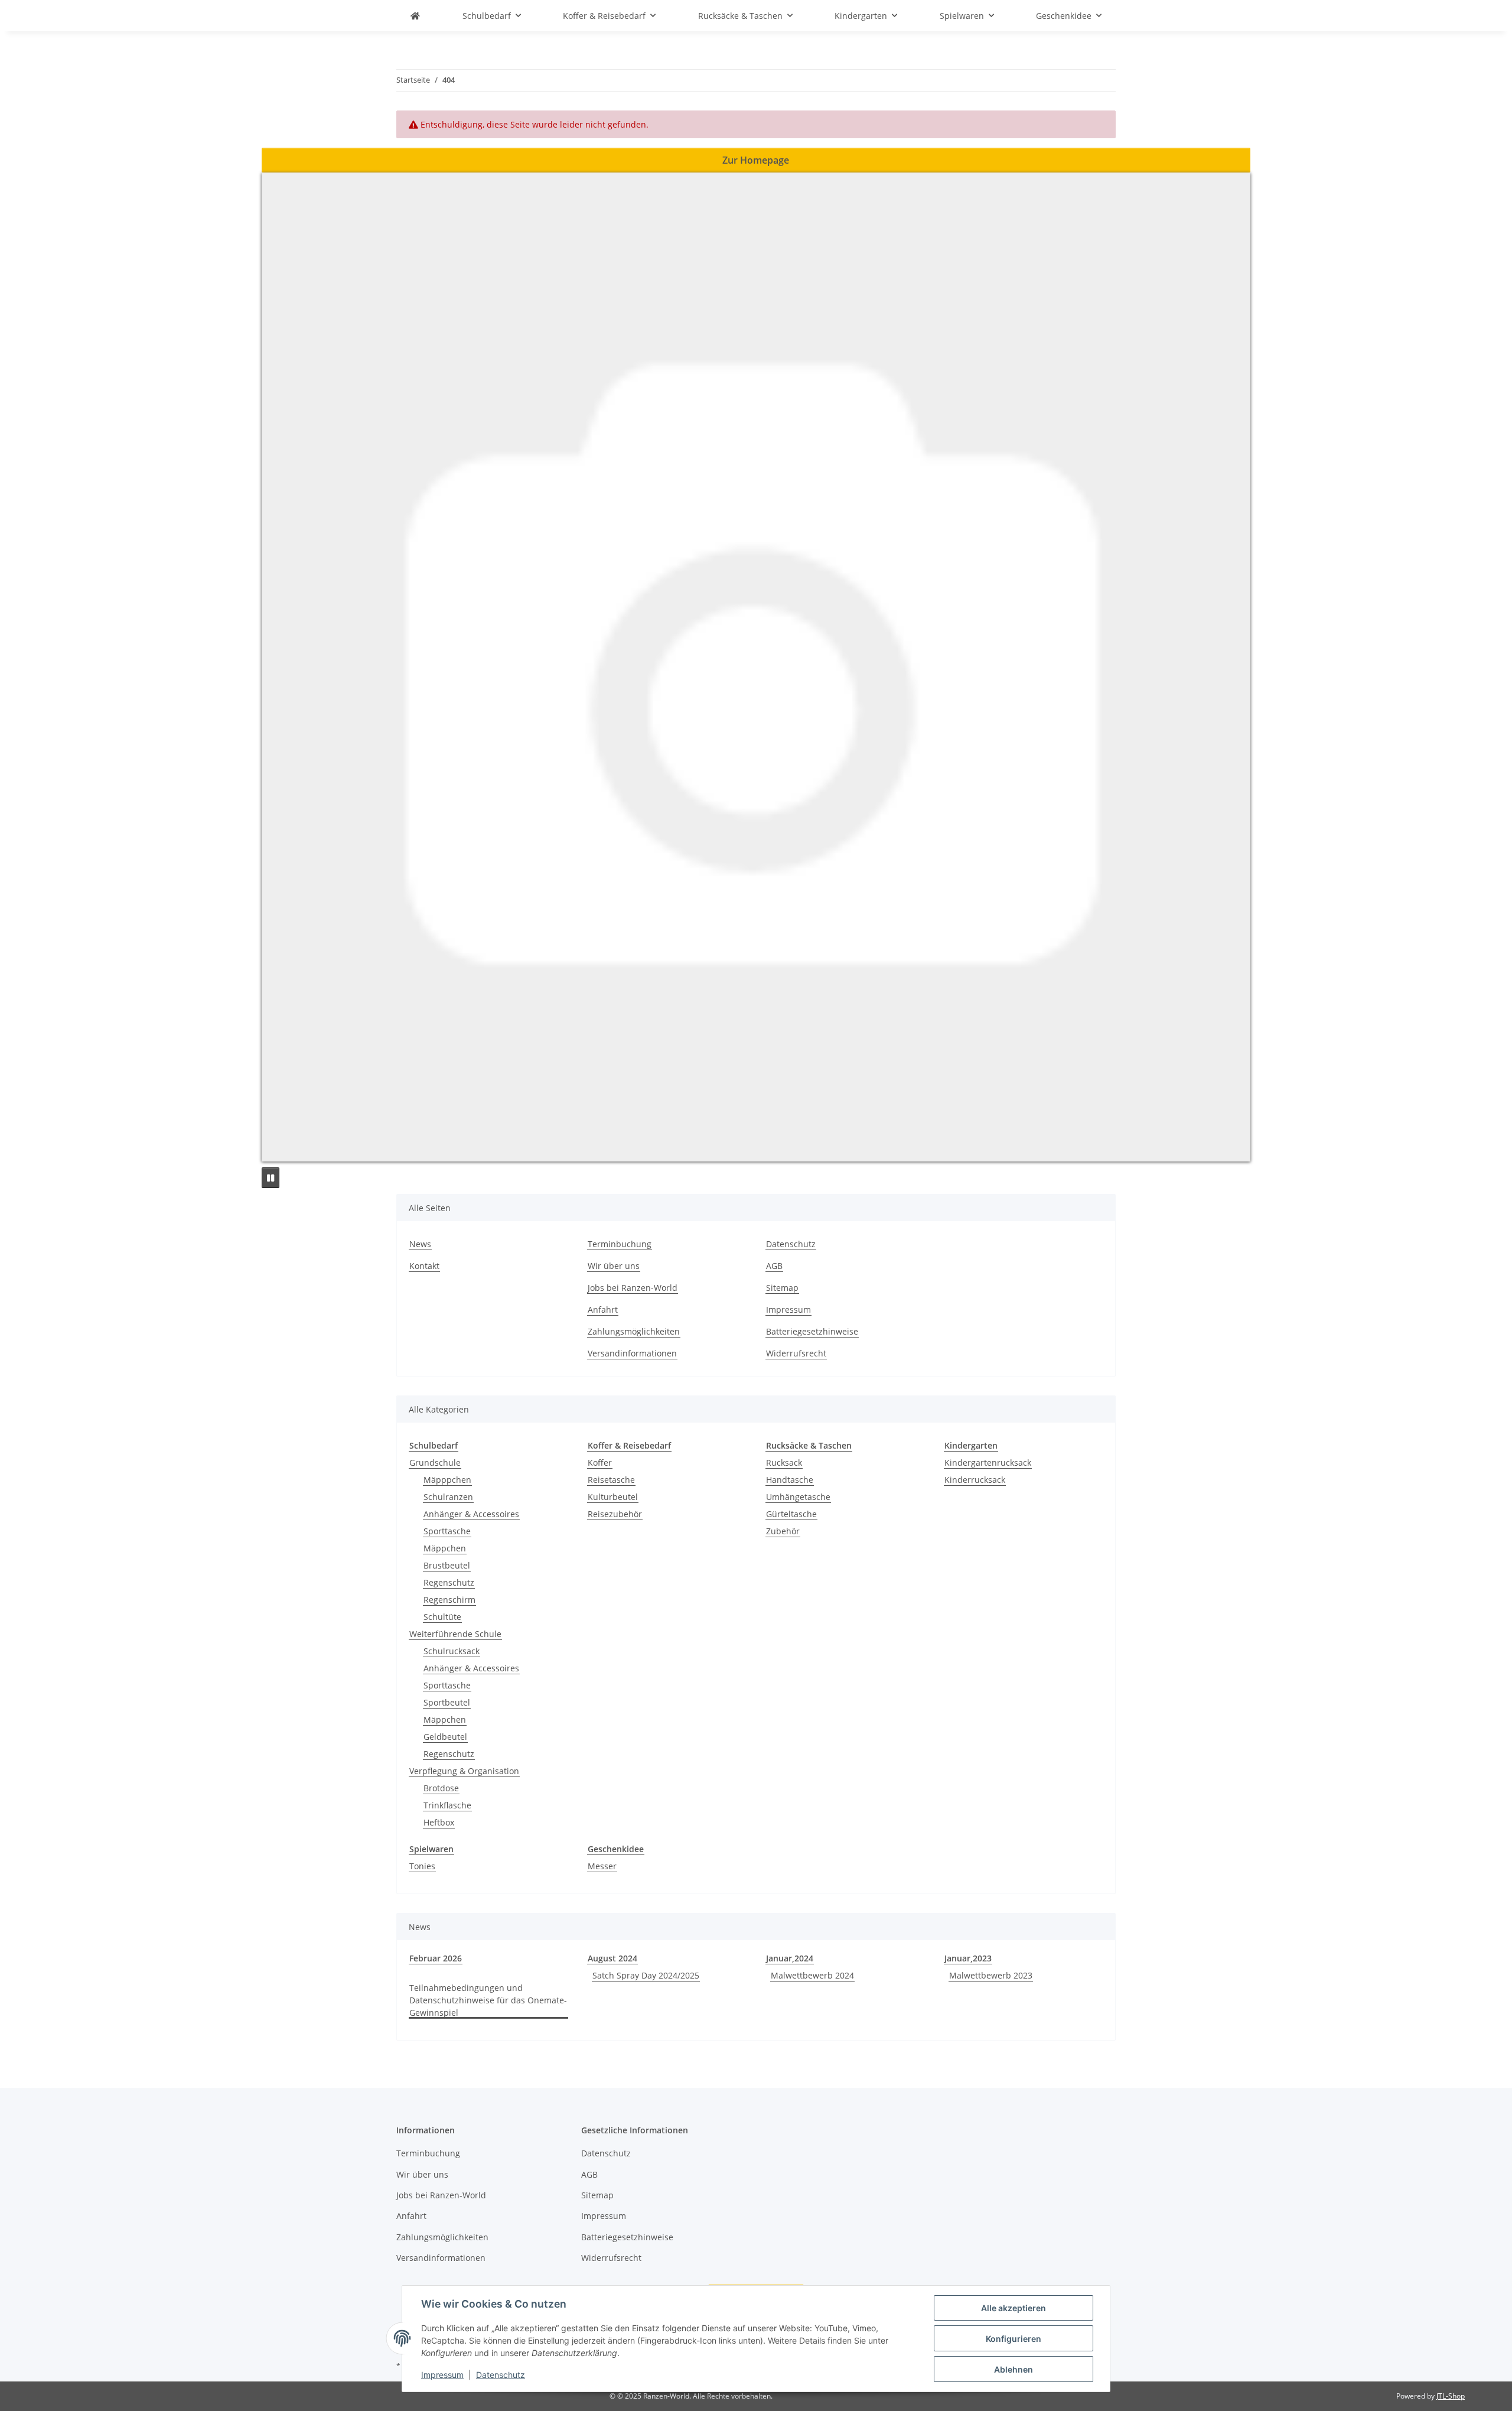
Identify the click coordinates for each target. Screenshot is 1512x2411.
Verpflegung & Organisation (464, 1771)
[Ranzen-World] (415, 16)
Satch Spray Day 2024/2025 (646, 1975)
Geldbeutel (445, 1737)
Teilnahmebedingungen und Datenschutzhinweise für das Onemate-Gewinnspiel (488, 2000)
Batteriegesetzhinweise (812, 1331)
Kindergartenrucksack (988, 1462)
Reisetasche (611, 1480)
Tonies (422, 1866)
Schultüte (442, 1617)
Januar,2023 (968, 1958)
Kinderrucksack (975, 1480)
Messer (602, 1866)
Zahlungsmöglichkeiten (634, 1331)
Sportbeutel (447, 1702)
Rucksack (784, 1462)
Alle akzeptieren (1014, 2308)
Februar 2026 (436, 1958)
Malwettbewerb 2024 (812, 1975)
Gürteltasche (791, 1514)
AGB (774, 1266)
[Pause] (271, 1178)
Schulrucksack (452, 1651)
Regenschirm (449, 1600)
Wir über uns (614, 1266)
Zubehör (783, 1531)
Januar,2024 (790, 1958)
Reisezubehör (615, 1514)
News (420, 1244)
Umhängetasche (798, 1497)
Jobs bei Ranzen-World (633, 1288)
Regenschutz (449, 1582)
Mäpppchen (447, 1480)
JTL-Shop (1451, 2396)
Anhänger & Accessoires (471, 1514)
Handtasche (790, 1480)
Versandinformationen (632, 1353)
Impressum (442, 2375)
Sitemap (782, 1288)
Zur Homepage (756, 160)
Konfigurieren (1014, 2339)
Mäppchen (445, 1548)
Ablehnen (1014, 2369)
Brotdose (441, 1788)
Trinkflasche (447, 1805)
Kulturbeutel (613, 1497)
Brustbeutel (447, 1565)
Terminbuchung (620, 1244)
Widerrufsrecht (796, 1353)
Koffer (600, 1462)
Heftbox (439, 1822)
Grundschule (435, 1462)
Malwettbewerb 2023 (991, 1975)
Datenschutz (501, 2375)
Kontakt (424, 1266)
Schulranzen (448, 1497)
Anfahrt (603, 1309)
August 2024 (612, 1958)
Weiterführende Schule (455, 1634)
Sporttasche (447, 1531)
